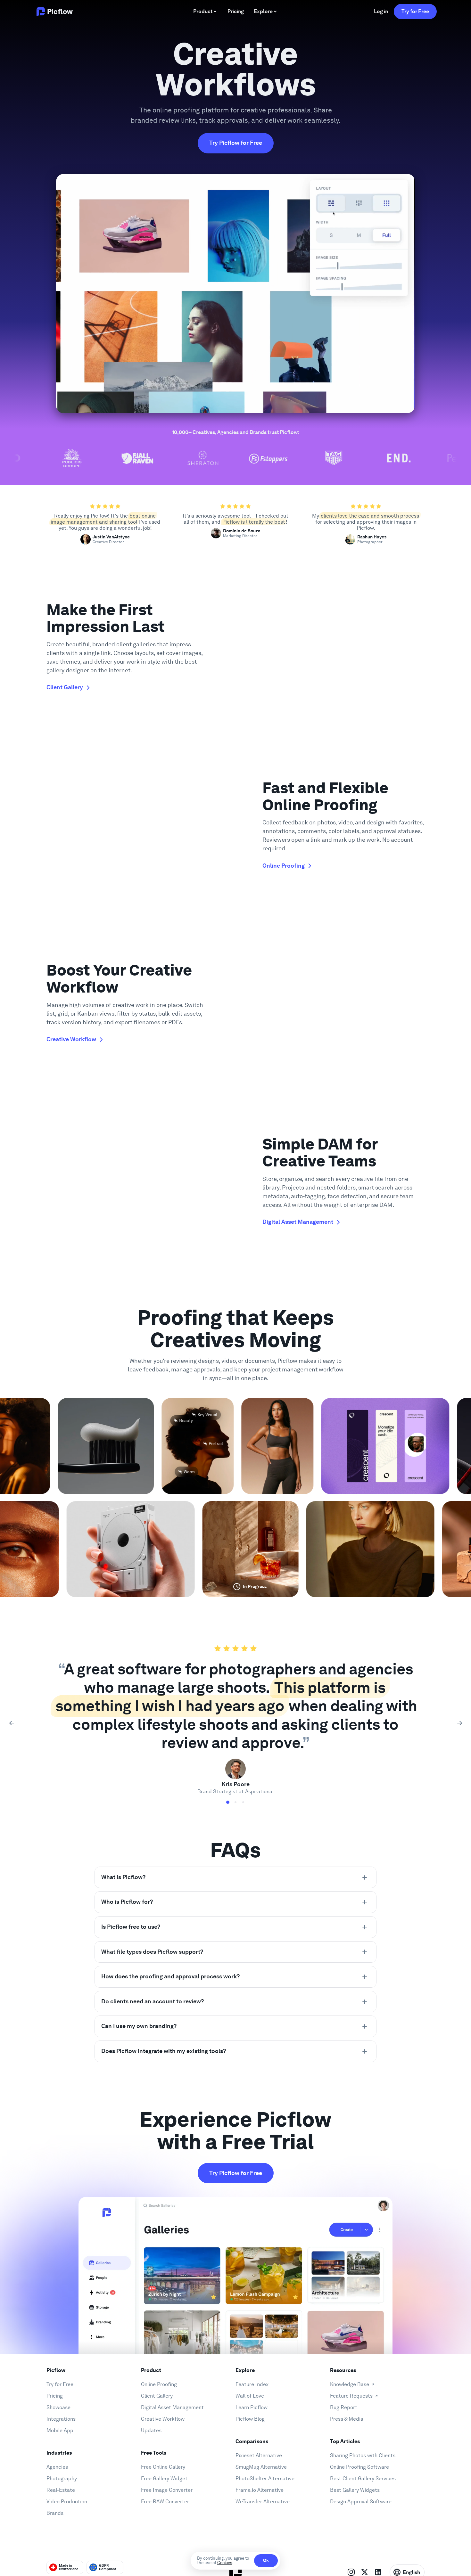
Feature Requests (351, 2396)
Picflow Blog (250, 2419)
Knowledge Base (350, 2384)
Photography (62, 2478)
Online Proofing (159, 2384)
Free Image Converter (167, 2490)
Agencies (57, 2467)
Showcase (58, 2407)
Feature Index (252, 2384)
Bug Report (344, 2407)
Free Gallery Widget (164, 2478)
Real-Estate (61, 2490)
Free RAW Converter (165, 2502)
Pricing (55, 2396)
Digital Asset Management (172, 2407)
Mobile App (60, 2430)
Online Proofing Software (359, 2467)
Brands (55, 2513)
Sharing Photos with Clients (363, 2455)
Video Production (67, 2502)
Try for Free (415, 11)
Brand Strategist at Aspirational (235, 1791)
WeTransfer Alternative (263, 2502)
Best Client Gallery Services (363, 2478)
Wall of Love (250, 2396)
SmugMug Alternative (261, 2467)
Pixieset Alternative (259, 2455)
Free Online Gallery (163, 2467)
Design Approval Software (361, 2502)
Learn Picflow (252, 2407)
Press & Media (347, 2419)
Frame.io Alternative (260, 2490)
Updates (151, 2430)
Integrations (61, 2419)
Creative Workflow (163, 2419)
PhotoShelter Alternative (265, 2478)
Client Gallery (157, 2396)
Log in (381, 11)
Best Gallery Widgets (355, 2490)
